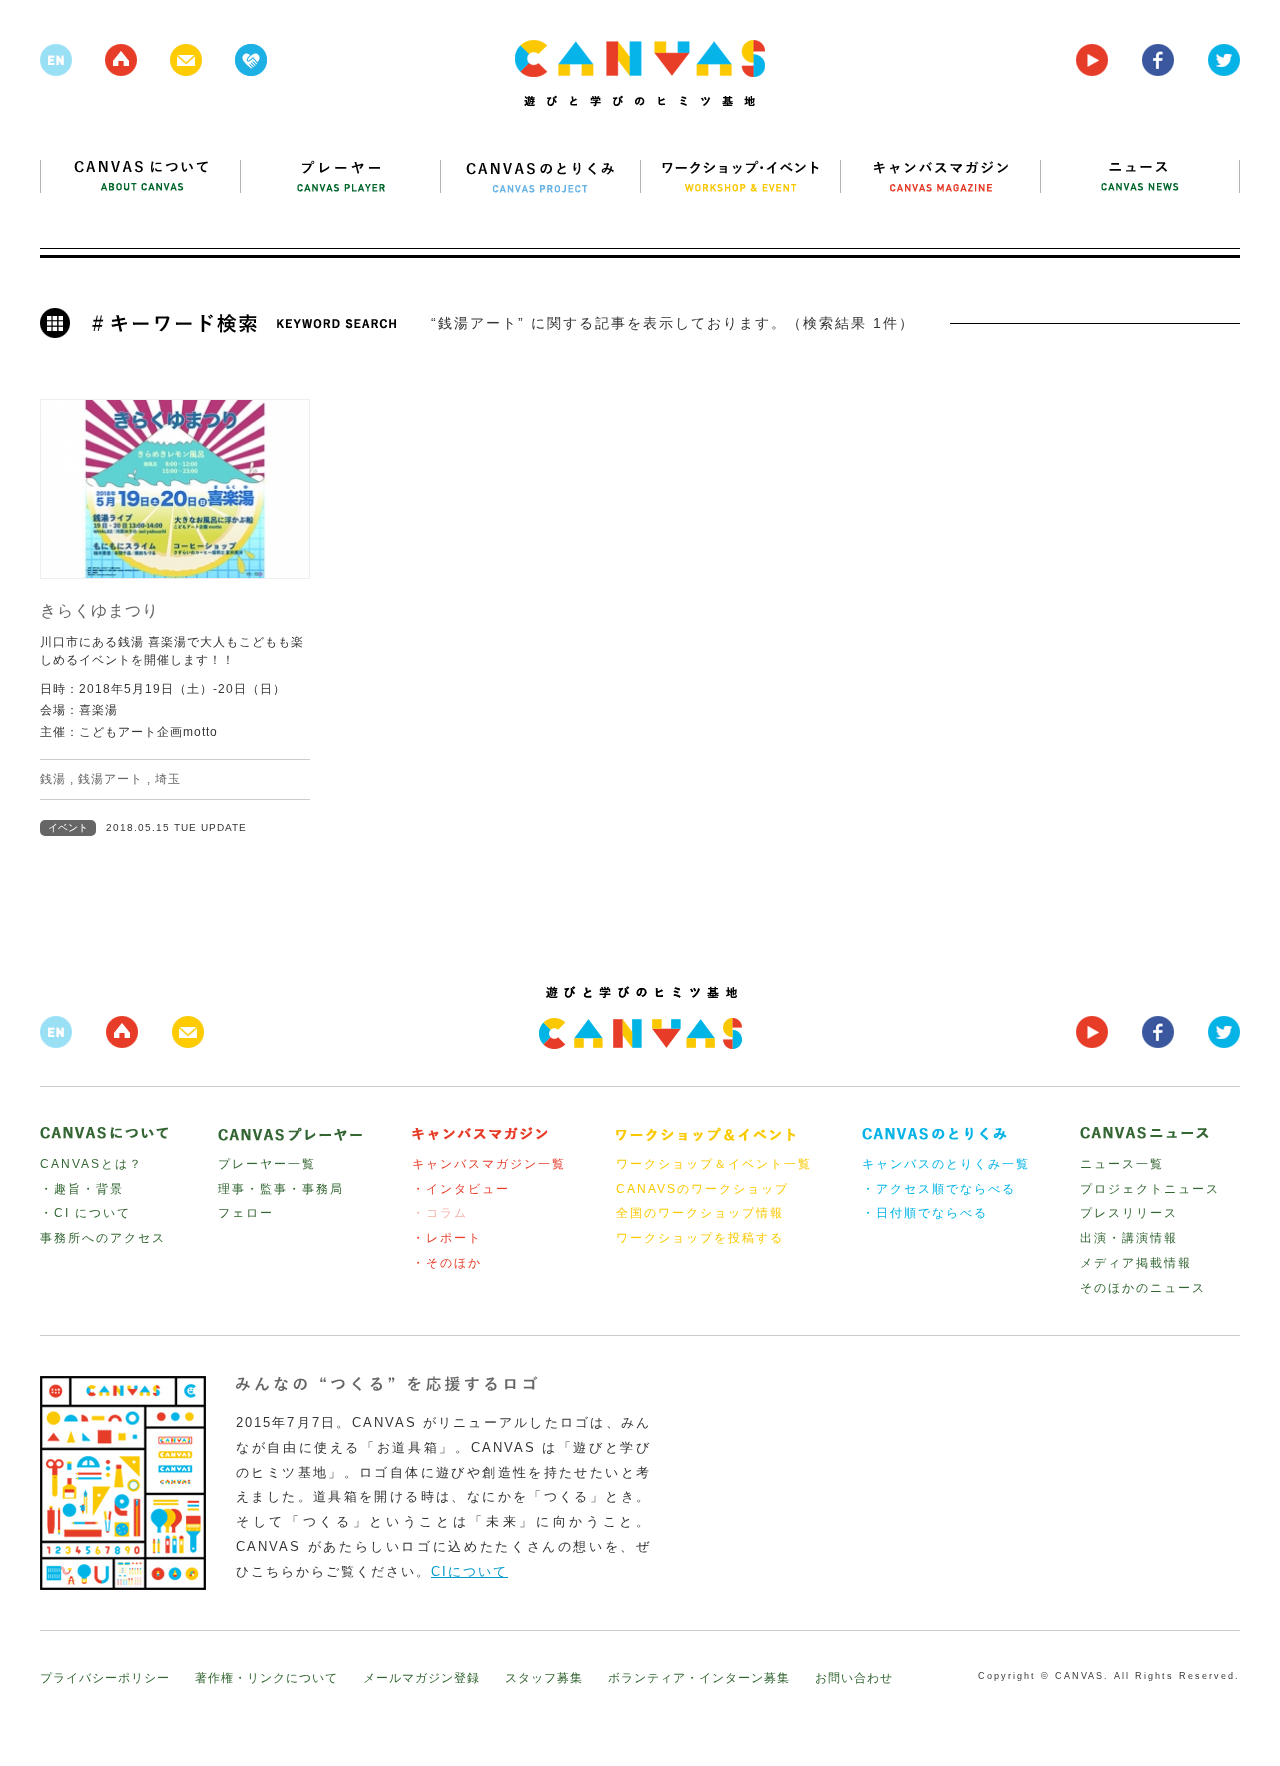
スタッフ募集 (544, 1678)
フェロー (246, 1213)
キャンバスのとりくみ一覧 (946, 1164)
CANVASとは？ (91, 1164)
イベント (68, 827)
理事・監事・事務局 (281, 1189)
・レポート (447, 1238)
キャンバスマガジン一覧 (489, 1164)
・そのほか (447, 1263)
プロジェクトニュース (1150, 1189)
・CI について (85, 1213)
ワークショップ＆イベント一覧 (714, 1164)
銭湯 (53, 779)
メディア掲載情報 (1136, 1263)
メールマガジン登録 (421, 1678)
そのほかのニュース (1143, 1288)
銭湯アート (110, 779)
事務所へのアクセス (103, 1238)
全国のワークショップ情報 (700, 1213)
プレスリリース (1129, 1213)
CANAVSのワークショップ (702, 1189)
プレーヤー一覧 (267, 1164)
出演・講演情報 (1129, 1238)
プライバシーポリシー (105, 1678)
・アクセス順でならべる (939, 1189)
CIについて (469, 1571)
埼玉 (168, 779)
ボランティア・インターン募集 (699, 1678)
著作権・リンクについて (266, 1678)
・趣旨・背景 (82, 1189)
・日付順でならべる (925, 1213)
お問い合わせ (854, 1678)
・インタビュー (461, 1189)
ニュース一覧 (1122, 1164)
